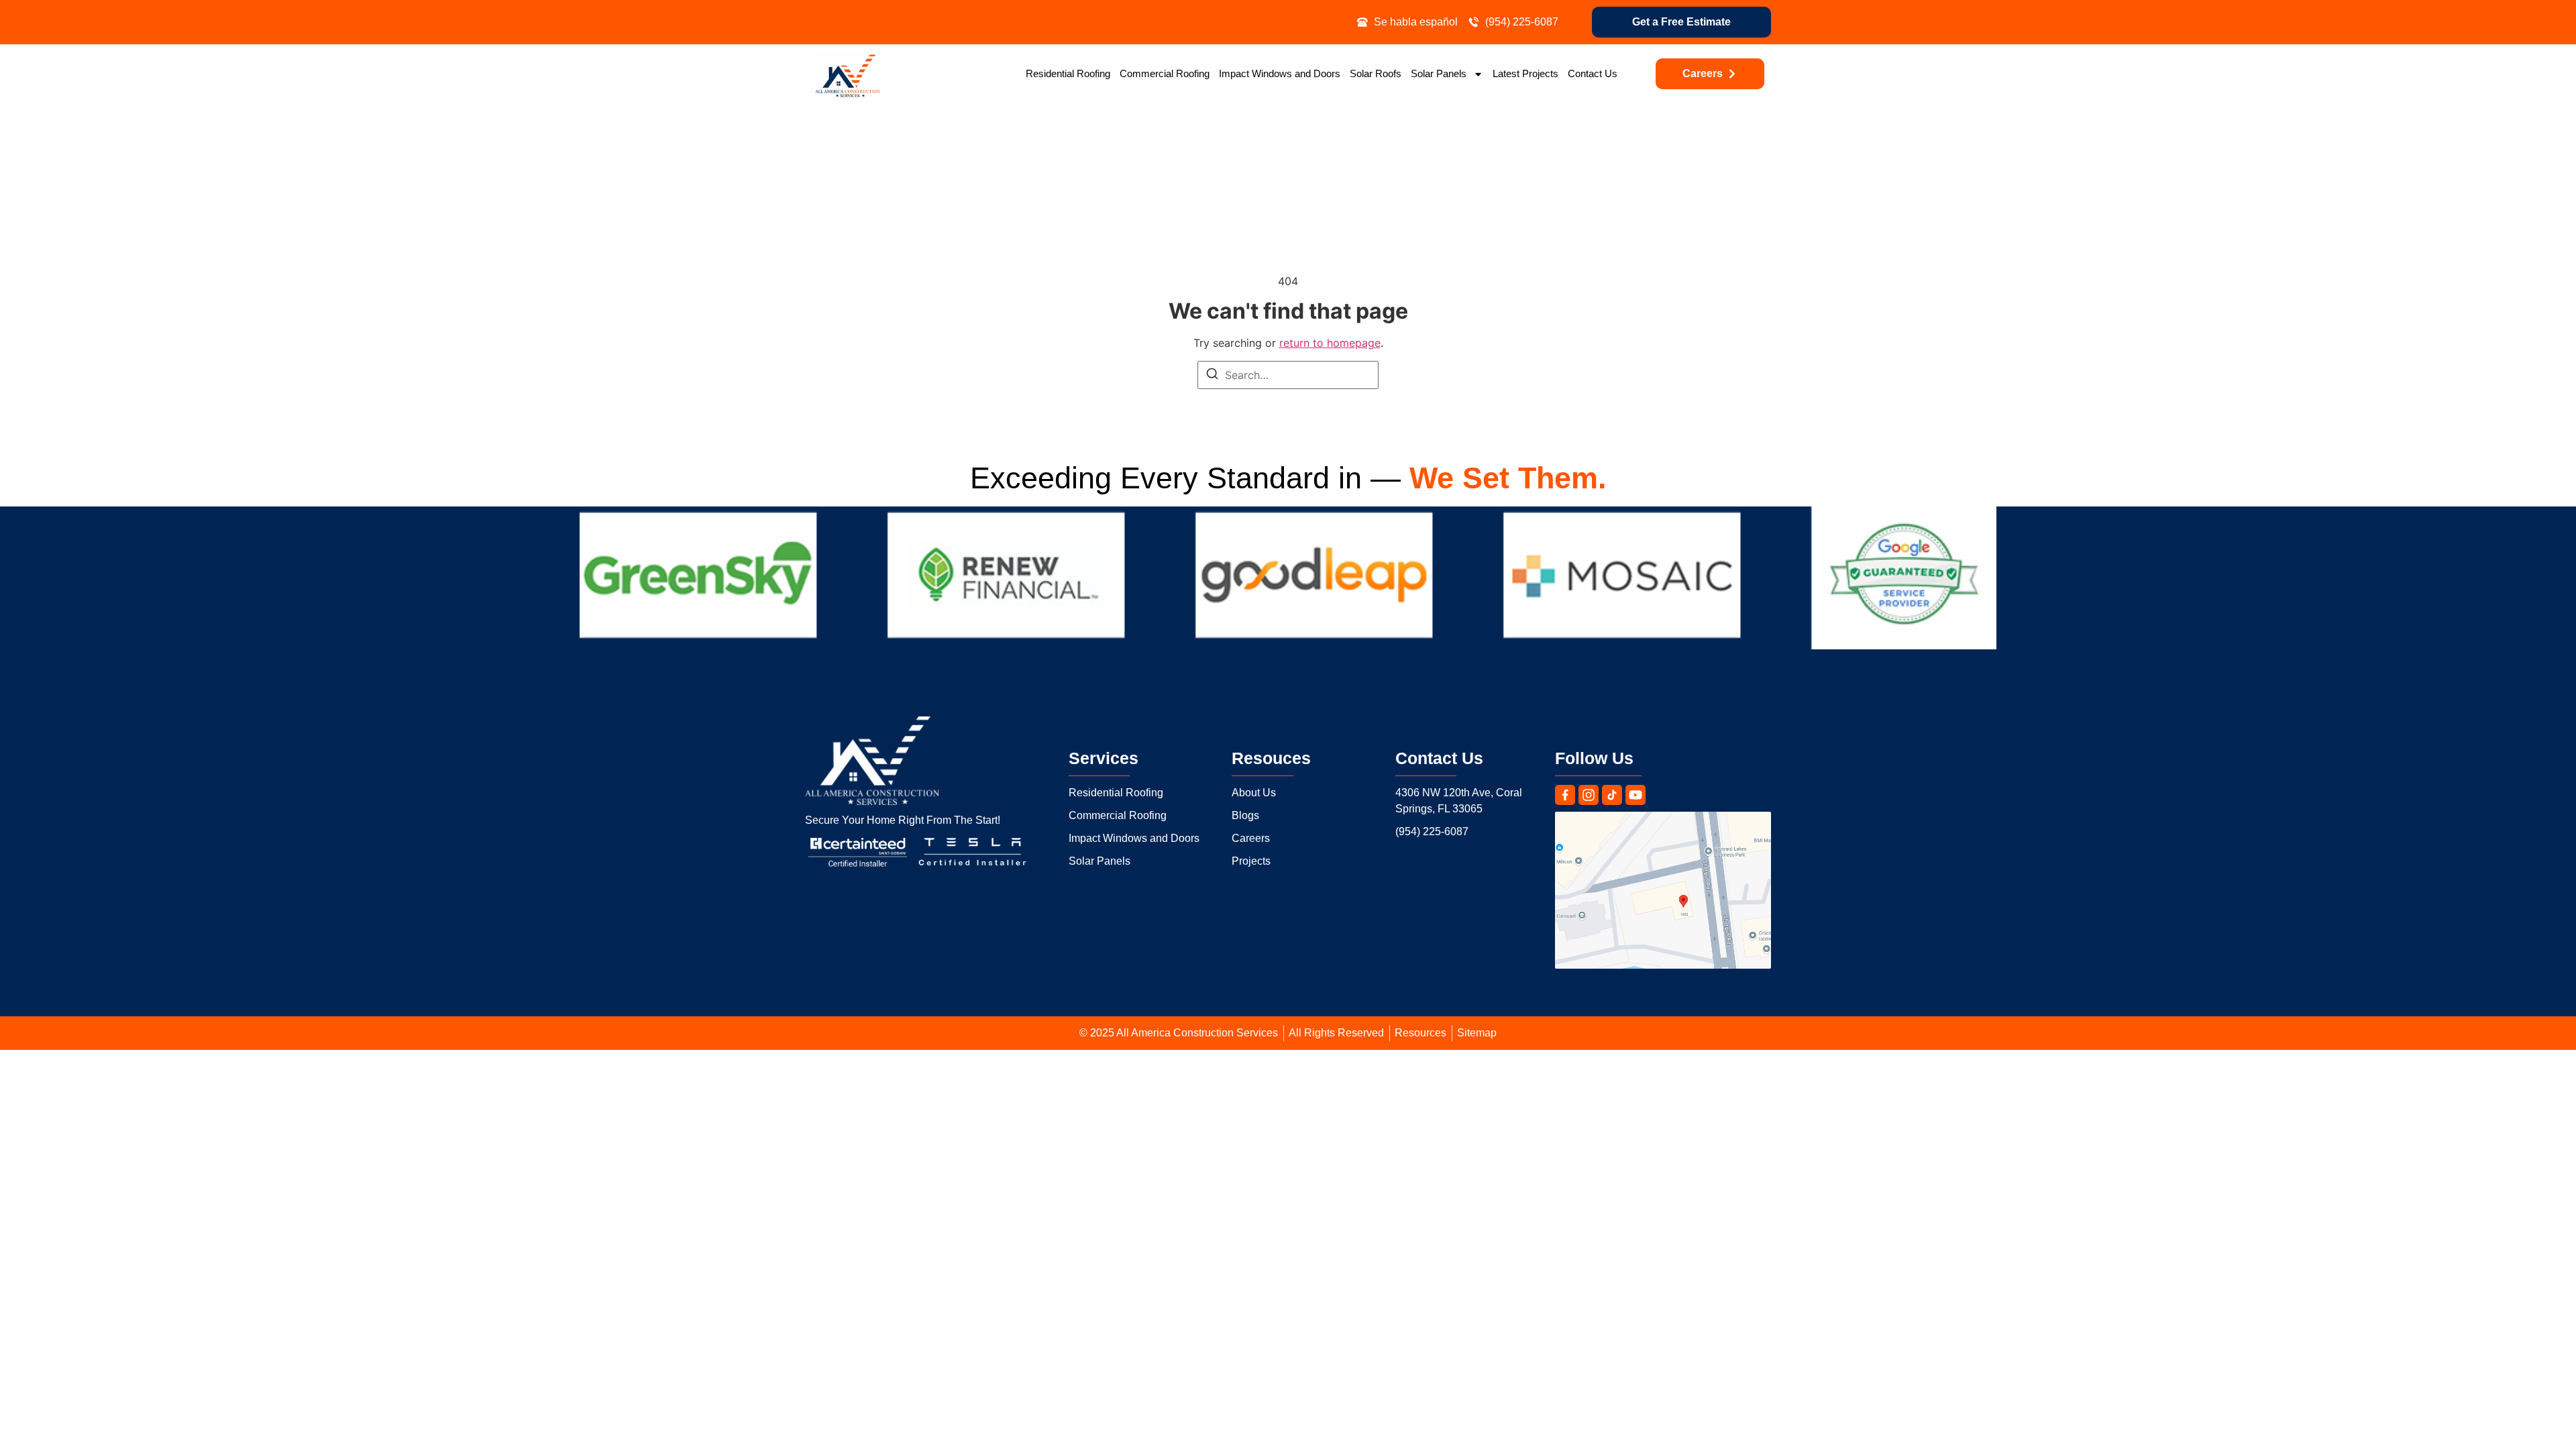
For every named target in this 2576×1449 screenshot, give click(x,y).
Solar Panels (1439, 73)
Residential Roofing (1068, 73)
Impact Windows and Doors (1280, 73)
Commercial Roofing (1165, 73)
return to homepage (1330, 343)
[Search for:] (1288, 375)
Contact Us (1593, 73)
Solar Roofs (1376, 73)
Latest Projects (1525, 73)
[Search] (1212, 376)
